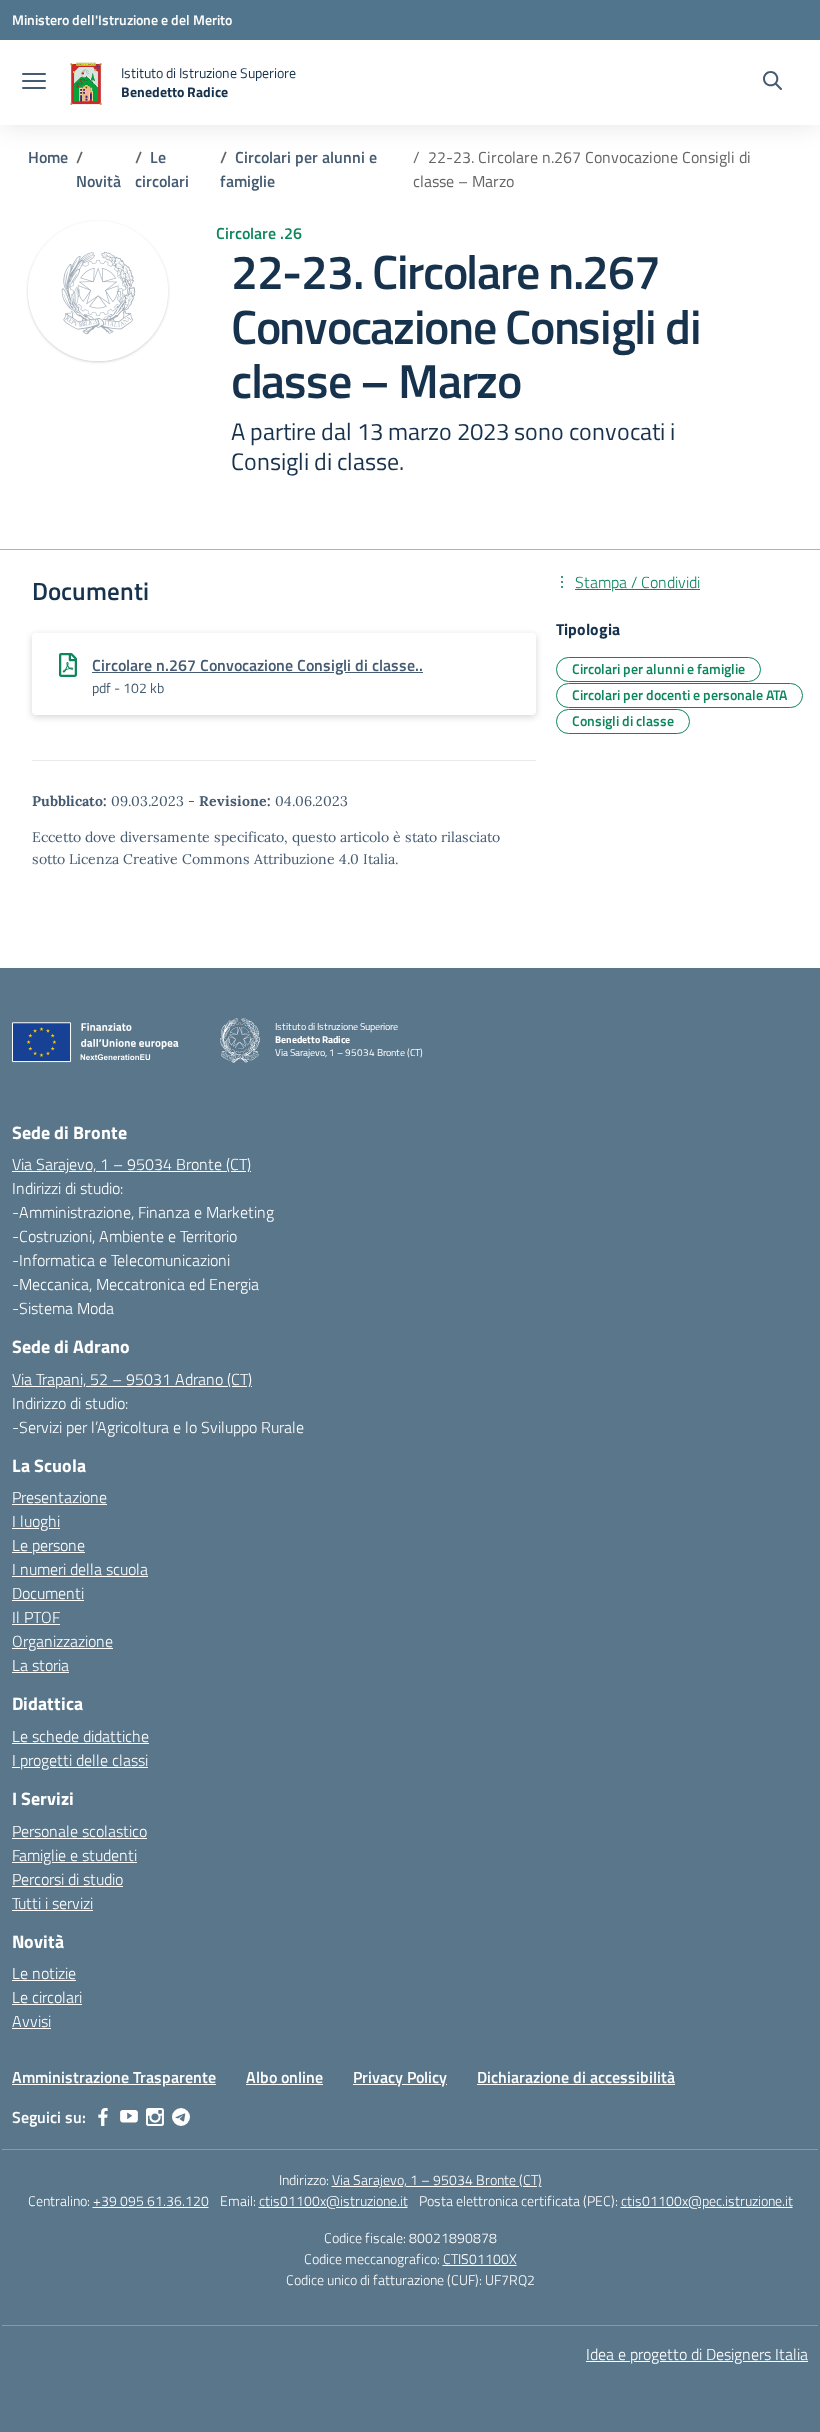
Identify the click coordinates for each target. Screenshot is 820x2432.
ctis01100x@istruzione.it (333, 2200)
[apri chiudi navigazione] (34, 83)
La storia (40, 1665)
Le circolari (47, 1997)
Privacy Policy (400, 2077)
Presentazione (59, 1497)
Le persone (48, 1545)
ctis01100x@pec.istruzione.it (707, 2200)
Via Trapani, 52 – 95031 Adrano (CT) (132, 1379)
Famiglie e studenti (74, 1855)
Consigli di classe (623, 720)
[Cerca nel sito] (772, 83)
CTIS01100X (480, 2258)
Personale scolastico (79, 1831)
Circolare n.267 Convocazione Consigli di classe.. (257, 665)
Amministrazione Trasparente (114, 2077)
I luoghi (36, 1521)
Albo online (284, 2077)
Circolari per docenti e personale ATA (679, 694)
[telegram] (181, 2117)
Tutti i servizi (52, 1903)
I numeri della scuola (80, 1569)
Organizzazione (62, 1641)
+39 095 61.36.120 (151, 2200)
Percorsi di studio (67, 1879)
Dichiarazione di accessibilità (576, 2077)
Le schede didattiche (80, 1736)
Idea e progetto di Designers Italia (697, 2354)
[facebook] (103, 2117)
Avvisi (31, 2021)
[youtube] (129, 2117)
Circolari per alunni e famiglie (658, 668)
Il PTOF (36, 1617)
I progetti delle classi (80, 1760)
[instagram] (155, 2117)
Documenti (48, 1593)
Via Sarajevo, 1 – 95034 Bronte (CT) (131, 1164)
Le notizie (44, 1973)
